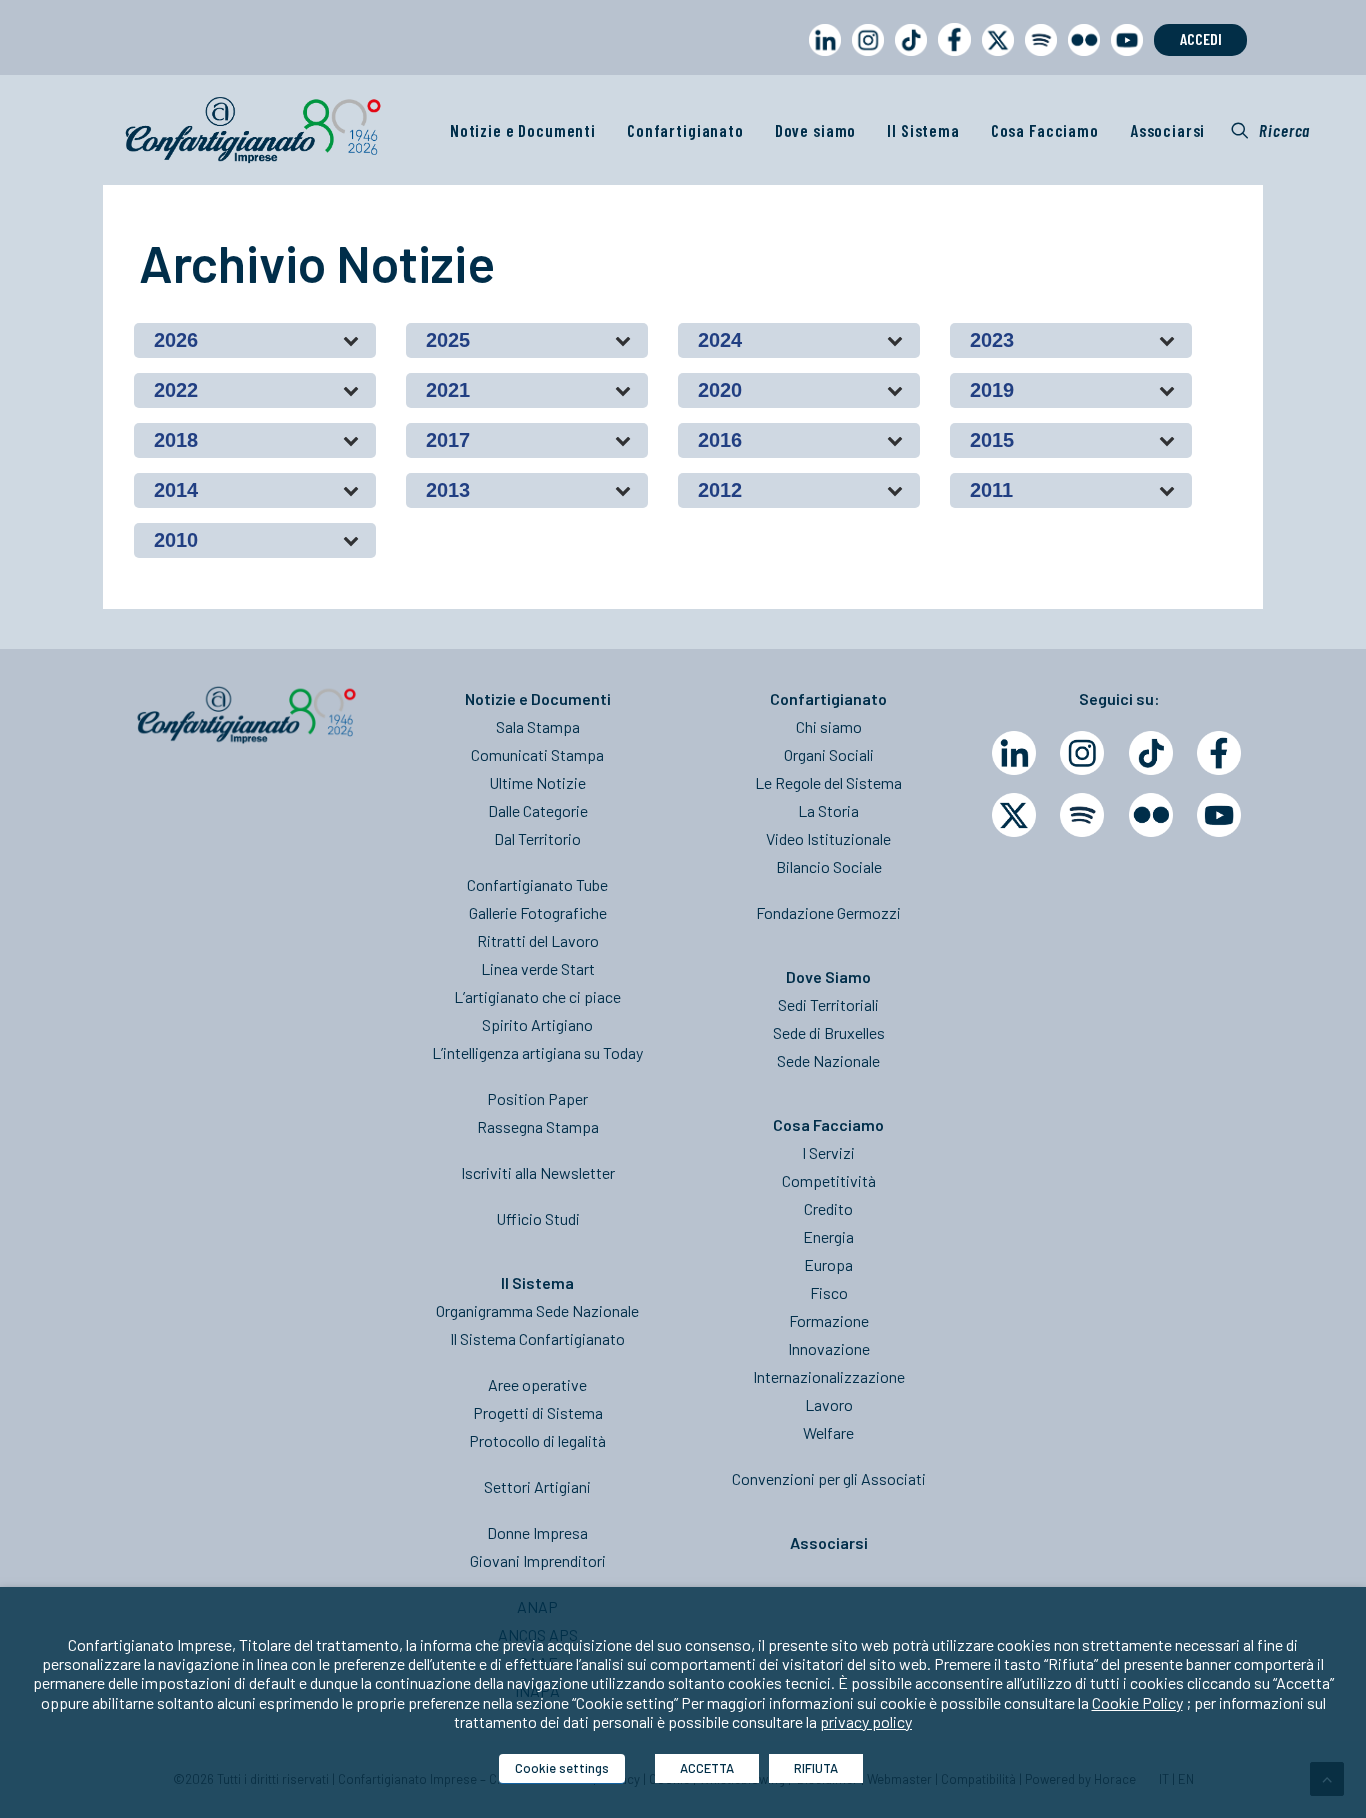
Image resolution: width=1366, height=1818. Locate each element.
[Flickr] (1151, 815)
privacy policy (866, 1721)
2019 (992, 390)
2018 (176, 440)
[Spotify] (1082, 815)
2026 (176, 340)
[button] (1270, 130)
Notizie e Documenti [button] (523, 130)
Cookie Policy (1137, 1702)
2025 (448, 340)
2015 (992, 440)
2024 (720, 340)
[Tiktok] (1151, 753)
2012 (720, 490)
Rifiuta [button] (816, 1768)
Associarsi (1168, 130)
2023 (992, 340)
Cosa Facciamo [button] (1045, 130)
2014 (176, 490)
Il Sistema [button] (923, 130)
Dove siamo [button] (816, 130)
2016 (720, 440)
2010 (176, 540)
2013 (448, 490)
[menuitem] (821, 58)
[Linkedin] (1014, 753)
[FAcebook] (1219, 753)
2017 (448, 440)
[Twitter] (1014, 815)
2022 (176, 390)
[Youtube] (1219, 815)
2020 (720, 390)
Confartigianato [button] (685, 130)
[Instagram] (1082, 753)
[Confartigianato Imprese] (253, 130)
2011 (991, 490)
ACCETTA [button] (707, 1768)
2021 (448, 390)
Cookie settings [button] (562, 1768)
